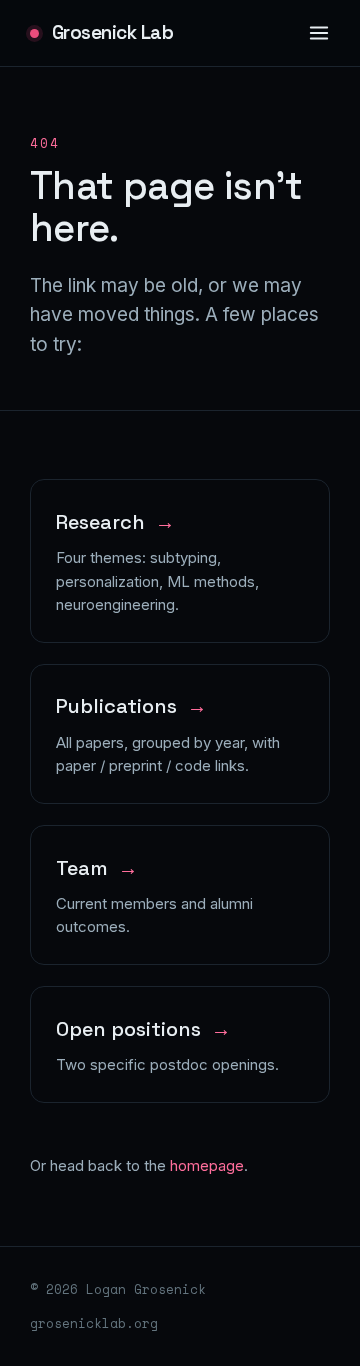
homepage (207, 1165)
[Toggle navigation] (319, 33)
